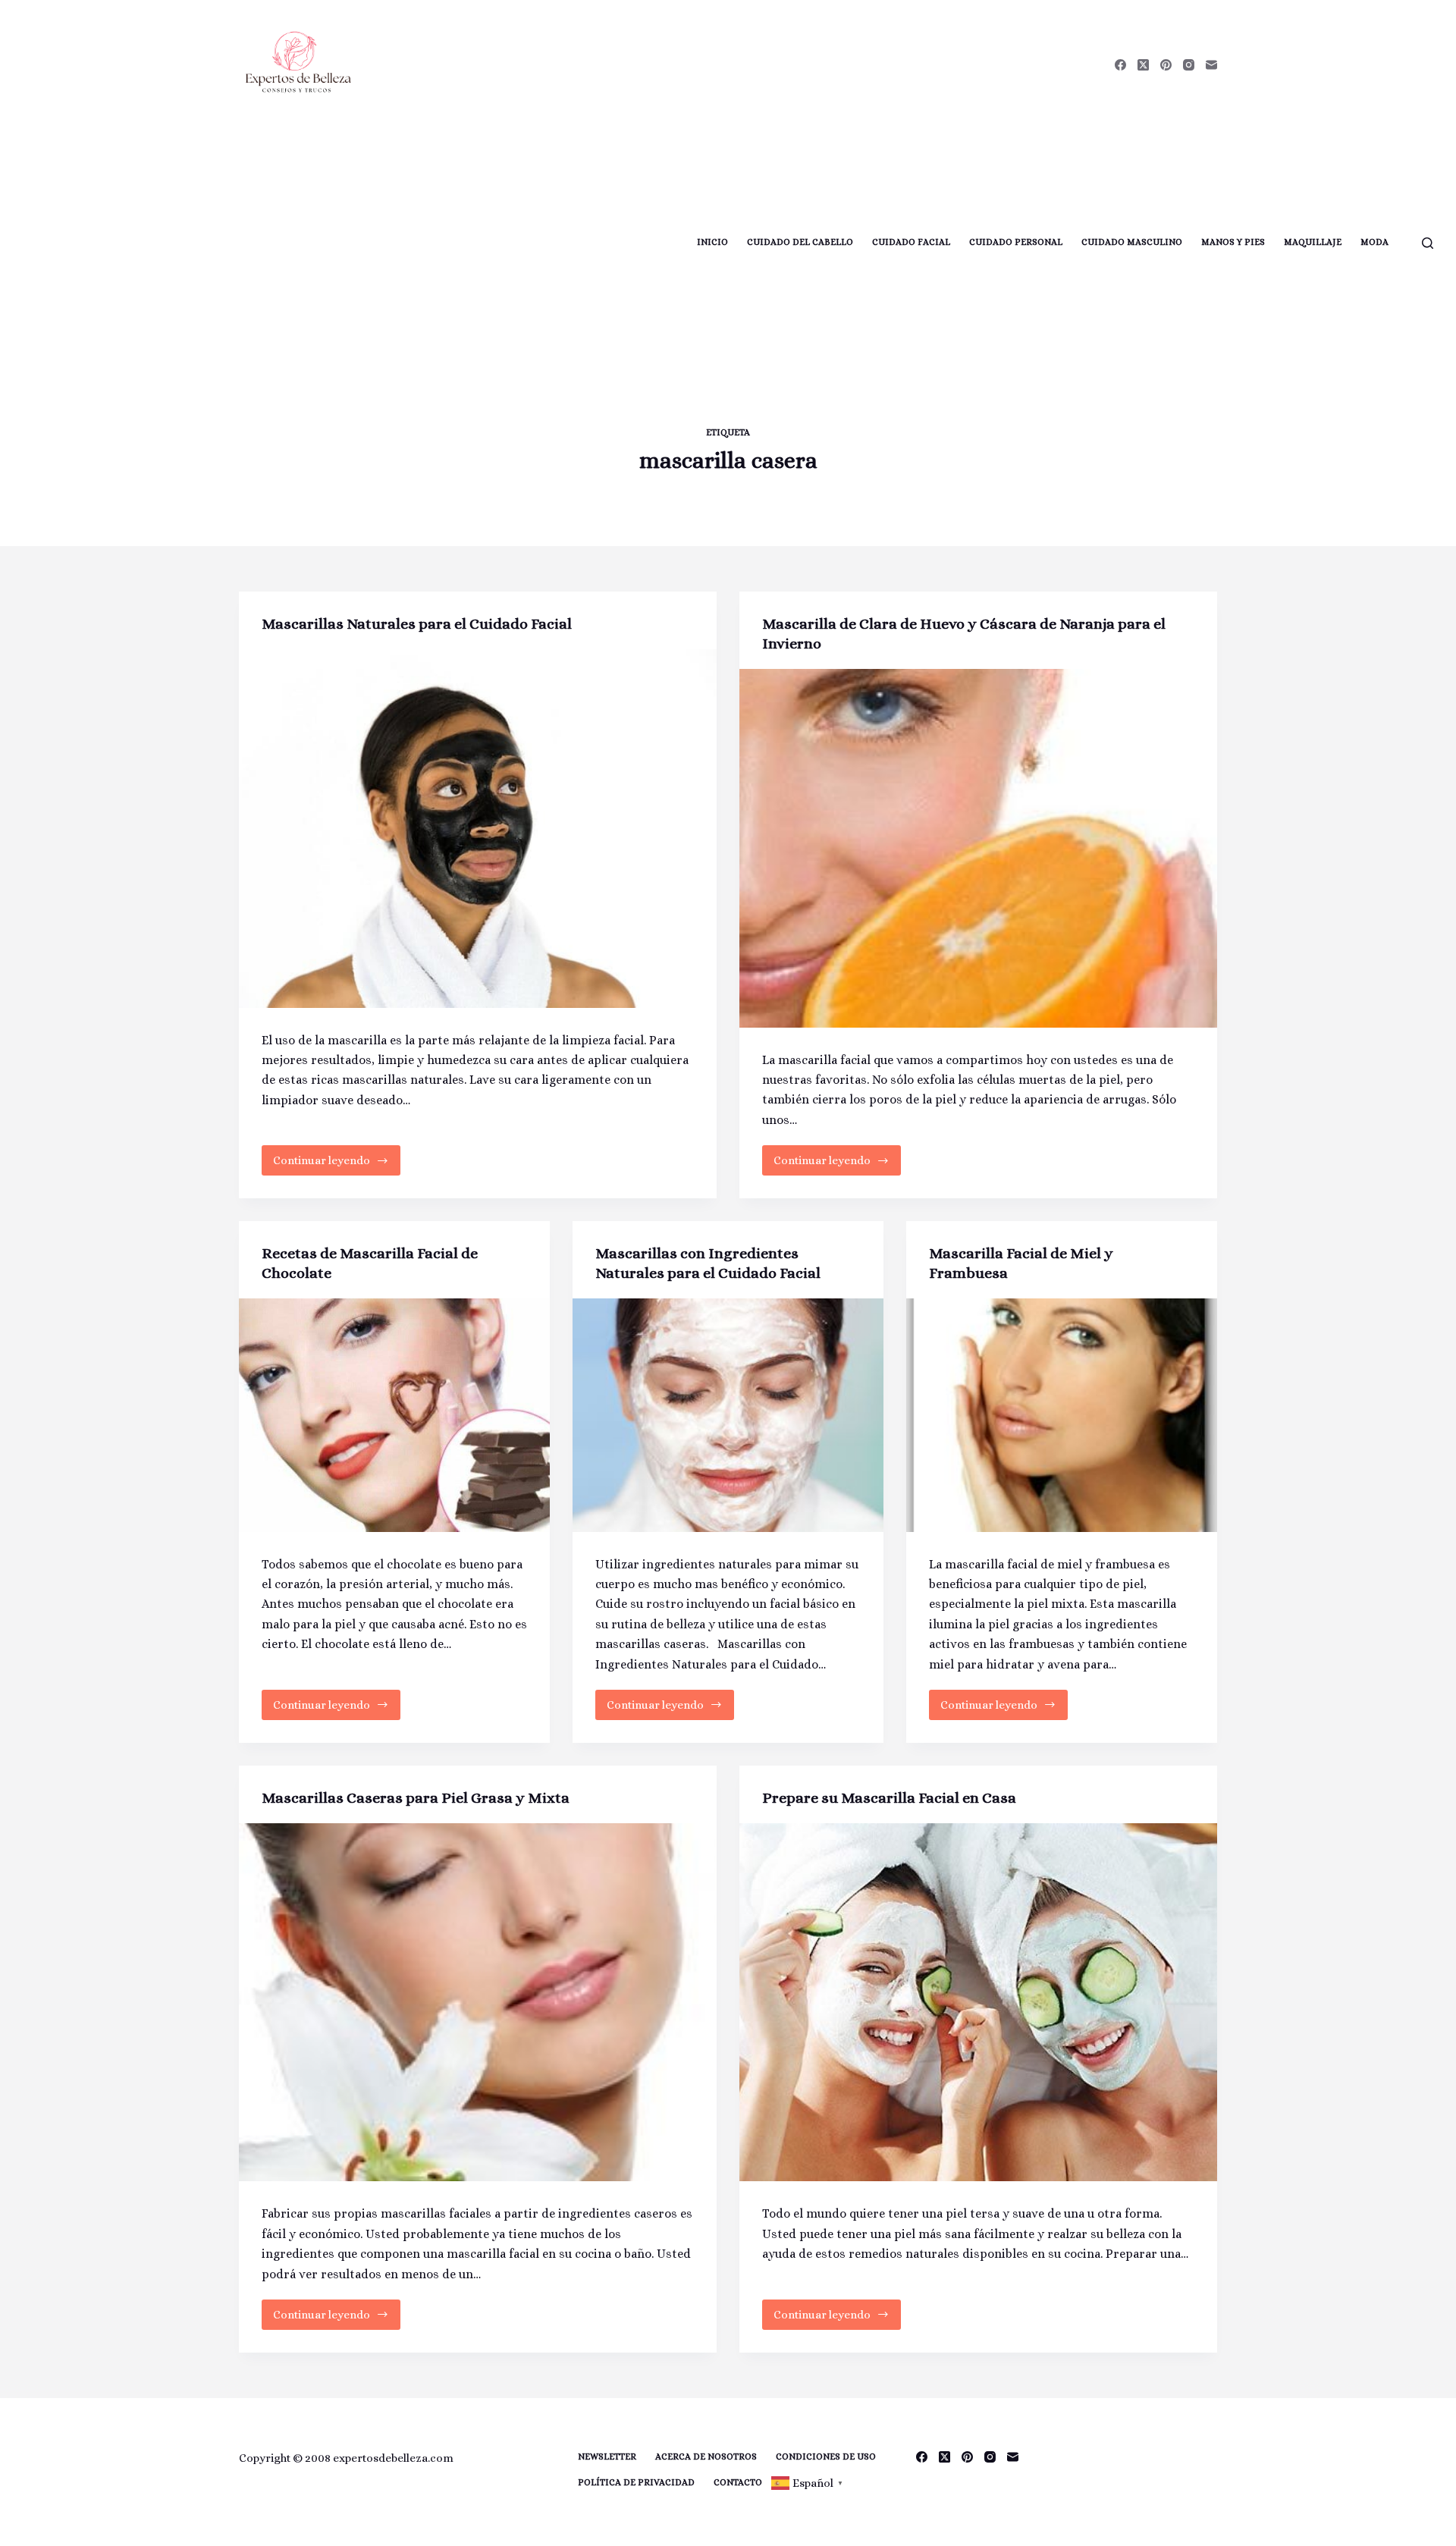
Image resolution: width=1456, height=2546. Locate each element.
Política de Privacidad (636, 2482)
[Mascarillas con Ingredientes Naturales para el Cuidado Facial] (728, 1415)
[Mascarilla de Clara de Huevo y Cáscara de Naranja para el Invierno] (978, 848)
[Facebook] (1120, 65)
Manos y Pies (1233, 242)
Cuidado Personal (1016, 242)
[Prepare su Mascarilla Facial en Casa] (978, 2003)
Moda (1374, 242)
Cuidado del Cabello (800, 242)
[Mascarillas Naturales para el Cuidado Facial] (478, 829)
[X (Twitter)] (1143, 65)
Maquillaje (1313, 242)
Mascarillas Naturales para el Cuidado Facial (417, 624)
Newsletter (607, 2457)
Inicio (712, 242)
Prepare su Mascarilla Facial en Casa (889, 1798)
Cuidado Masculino (1132, 242)
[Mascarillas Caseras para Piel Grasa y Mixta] (478, 2003)
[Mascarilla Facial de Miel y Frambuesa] (1062, 1415)
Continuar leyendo (332, 1165)
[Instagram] (1189, 65)
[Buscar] (1428, 243)
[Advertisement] (347, 243)
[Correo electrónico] (1211, 65)
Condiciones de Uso (826, 2457)
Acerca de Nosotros (706, 2457)
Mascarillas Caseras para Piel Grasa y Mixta (416, 1798)
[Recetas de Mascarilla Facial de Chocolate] (394, 1415)
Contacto (738, 2482)
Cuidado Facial (911, 242)
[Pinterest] (1166, 65)
